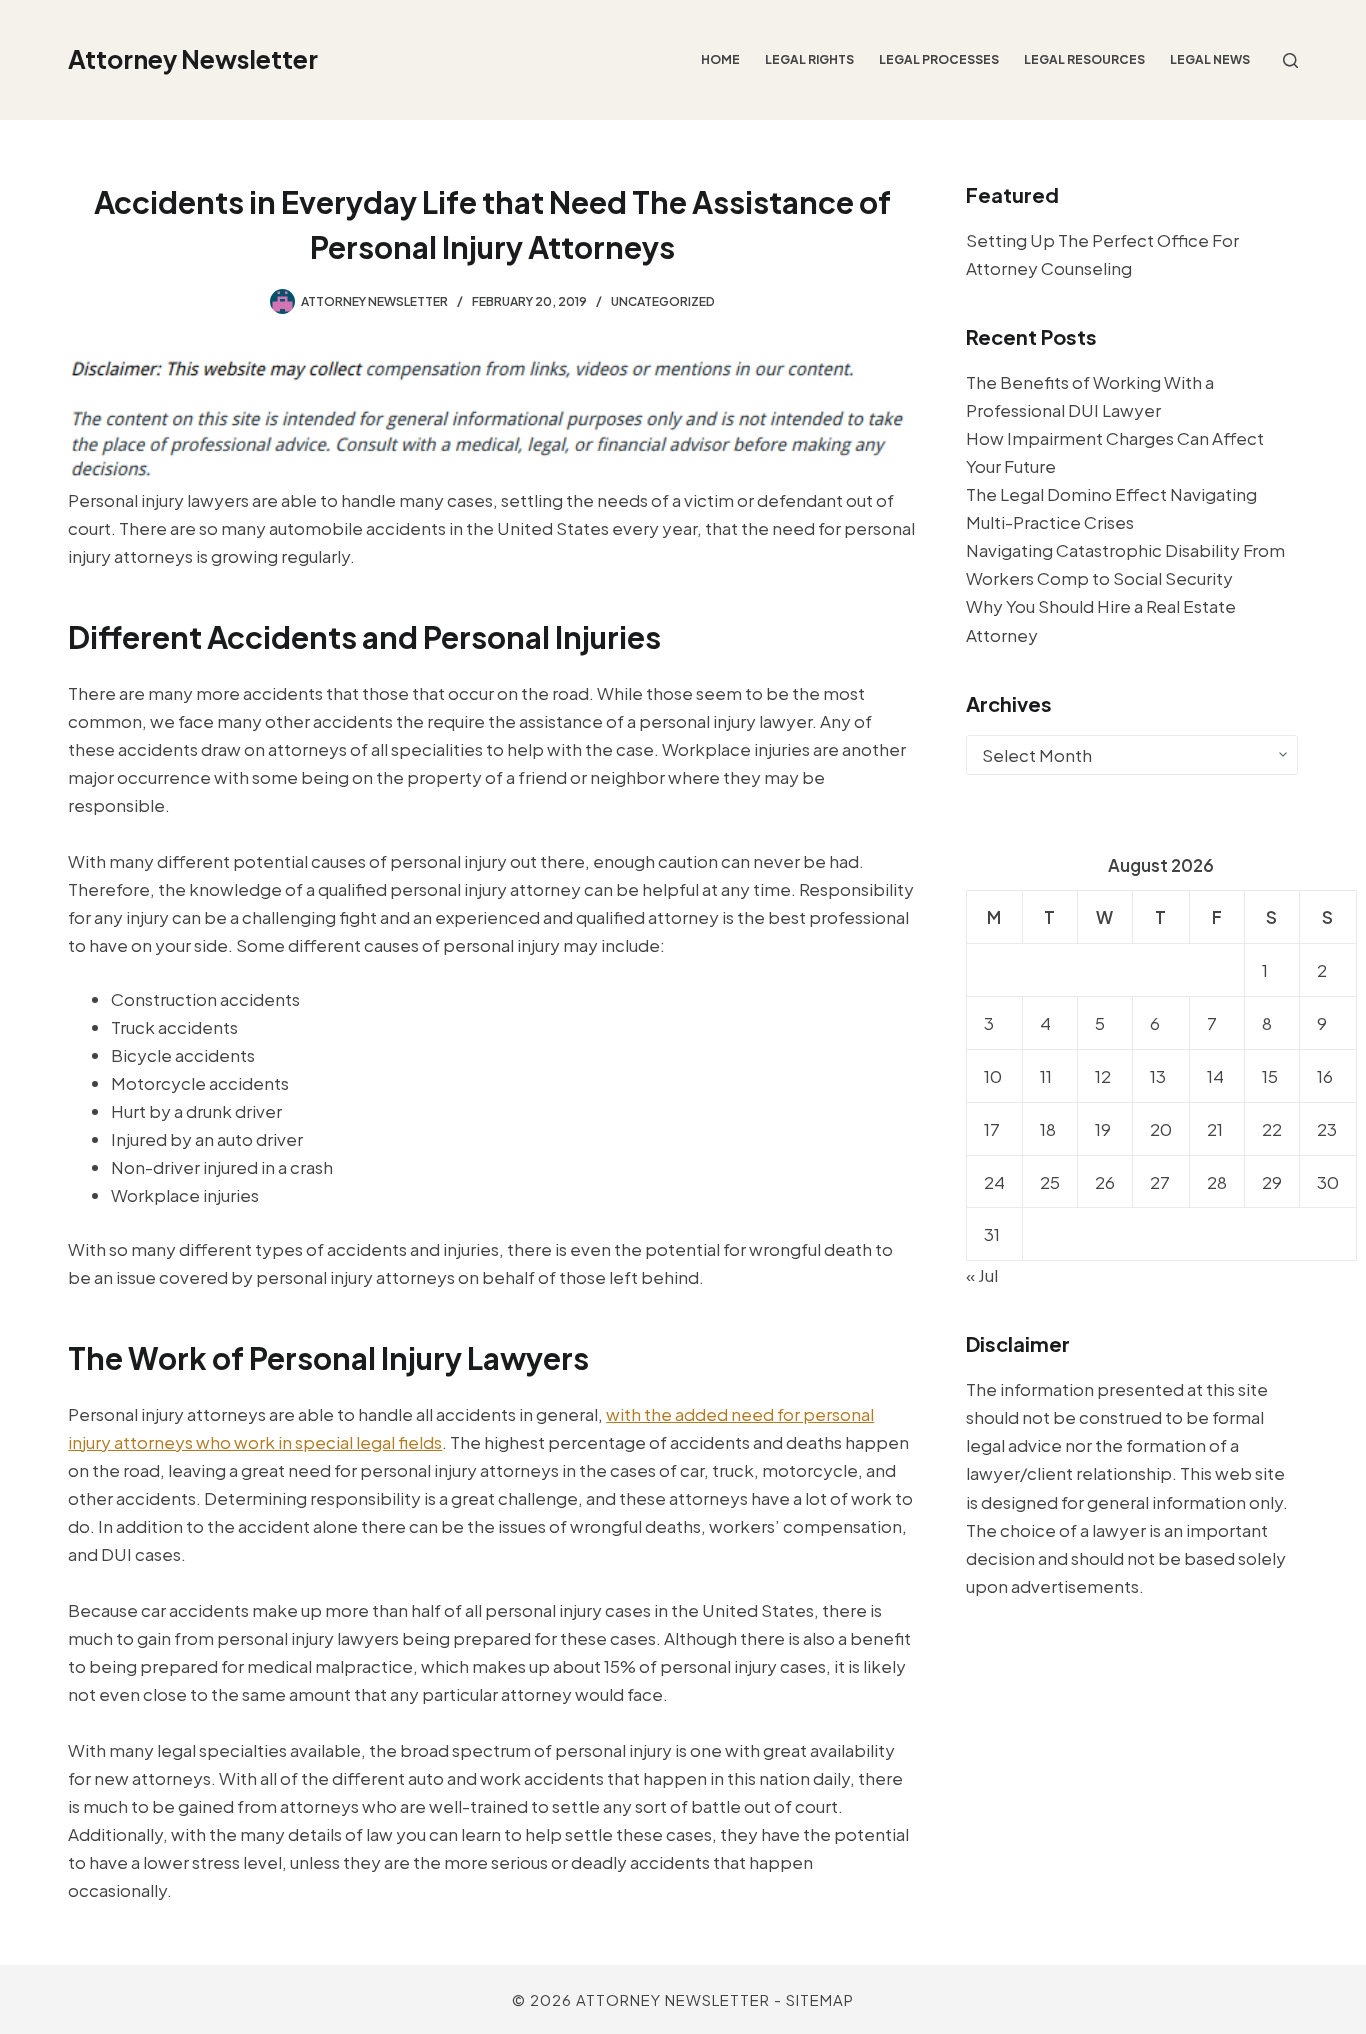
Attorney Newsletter (193, 59)
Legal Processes (939, 59)
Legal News (1210, 59)
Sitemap (820, 1999)
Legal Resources (1084, 59)
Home (720, 59)
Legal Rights (809, 59)
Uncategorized (663, 301)
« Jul (982, 1275)
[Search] (1290, 60)
